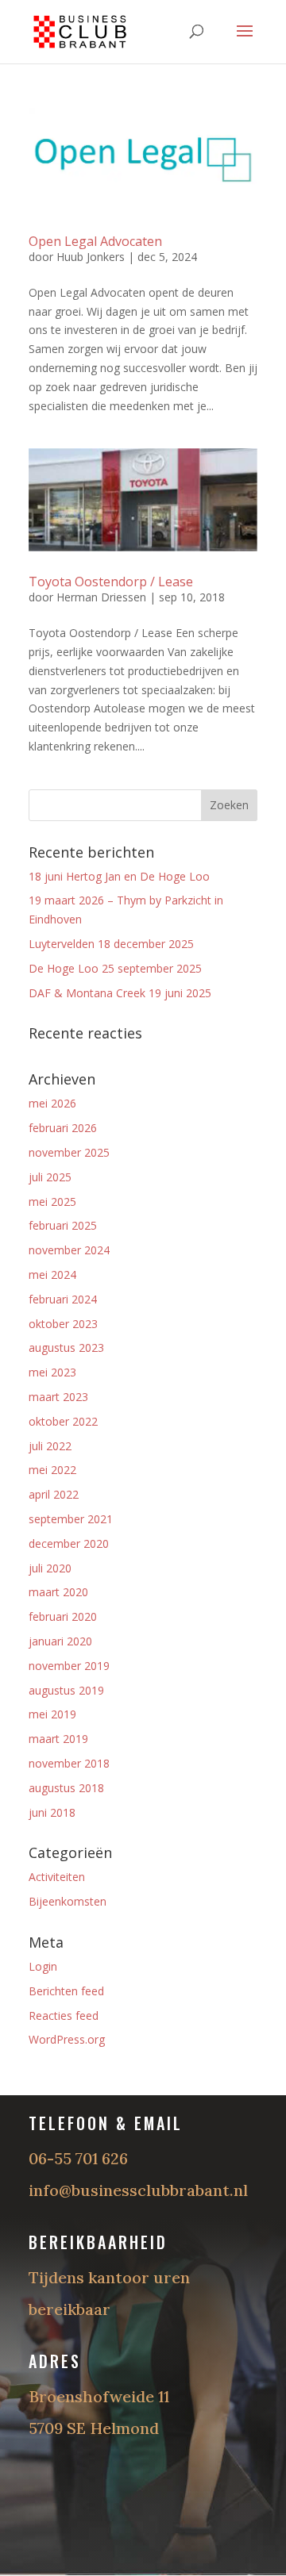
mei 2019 (52, 1714)
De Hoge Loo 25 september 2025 (115, 968)
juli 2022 (50, 1446)
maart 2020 (58, 1592)
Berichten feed (66, 1991)
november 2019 (69, 1666)
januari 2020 (60, 1641)
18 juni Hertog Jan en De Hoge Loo (119, 876)
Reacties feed (64, 2015)
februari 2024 (63, 1299)
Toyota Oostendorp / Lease (111, 582)
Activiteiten (57, 1877)
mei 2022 (52, 1470)
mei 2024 (52, 1275)
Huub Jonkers (91, 257)
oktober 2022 (63, 1421)
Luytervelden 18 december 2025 (111, 944)
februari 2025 (63, 1225)
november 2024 (69, 1250)
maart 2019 (58, 1739)
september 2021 (71, 1519)
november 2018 (69, 1763)
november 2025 (69, 1152)
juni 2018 (52, 1812)
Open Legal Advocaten (95, 241)
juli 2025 (50, 1177)
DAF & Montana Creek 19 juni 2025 (120, 993)
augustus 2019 (66, 1690)
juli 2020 (50, 1568)
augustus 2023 (66, 1348)
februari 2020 (63, 1616)
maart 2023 (58, 1397)
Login (43, 1966)
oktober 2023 (63, 1324)
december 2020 (69, 1543)
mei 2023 (52, 1372)
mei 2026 (52, 1103)
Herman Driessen (101, 597)
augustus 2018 (66, 1788)
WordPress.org (67, 2039)
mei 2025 (52, 1202)
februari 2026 (63, 1128)
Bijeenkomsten (68, 1901)
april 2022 (54, 1494)
